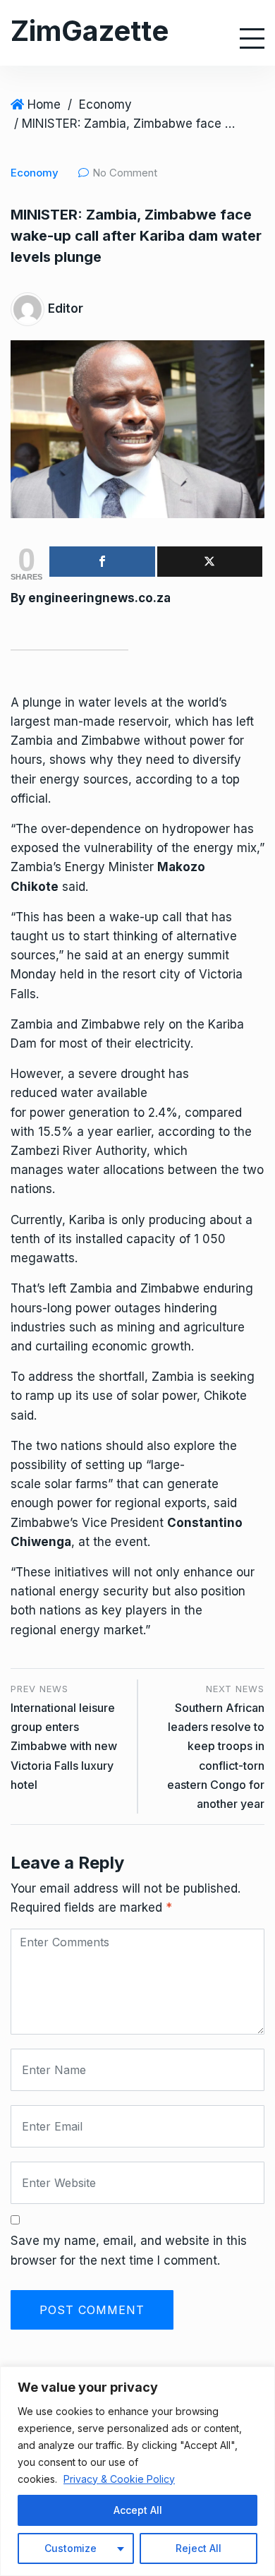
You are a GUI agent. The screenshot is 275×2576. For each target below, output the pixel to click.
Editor (66, 308)
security (126, 1591)
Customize (71, 2548)
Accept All (138, 2510)
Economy (105, 104)
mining (136, 1327)
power (207, 741)
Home (44, 104)
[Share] (102, 562)
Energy (85, 867)
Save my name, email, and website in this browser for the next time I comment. (129, 2250)
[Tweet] (210, 562)
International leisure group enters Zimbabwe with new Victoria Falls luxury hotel (64, 1746)
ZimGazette (90, 31)
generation (99, 1113)
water (94, 702)
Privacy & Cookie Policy (119, 2479)
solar (145, 1396)
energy (60, 779)
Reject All (198, 2548)
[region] (137, 2471)
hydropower (196, 829)
